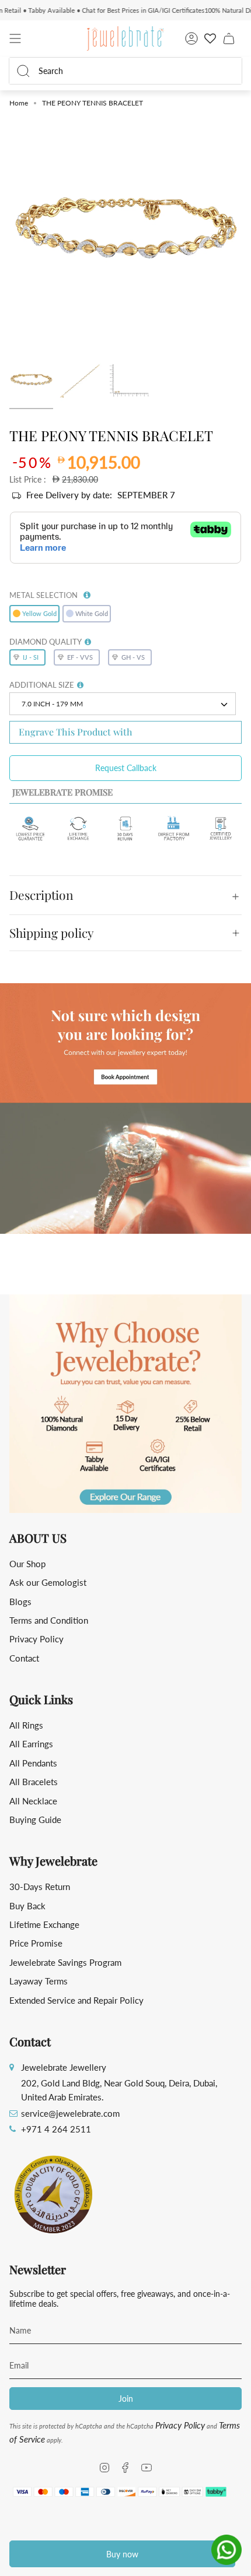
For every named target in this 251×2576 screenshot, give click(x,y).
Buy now (122, 2554)
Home (19, 103)
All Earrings (31, 1744)
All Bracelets (34, 1782)
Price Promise (36, 1943)
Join (126, 2399)
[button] (87, 593)
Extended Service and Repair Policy (76, 2000)
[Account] (191, 38)
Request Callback (126, 768)
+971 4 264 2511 (56, 2129)
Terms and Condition (49, 1620)
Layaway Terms (39, 1981)
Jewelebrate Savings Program (65, 1962)
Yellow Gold (39, 613)
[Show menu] (15, 38)
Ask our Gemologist (48, 1582)
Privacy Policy (36, 1639)
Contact (24, 1658)
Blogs (20, 1602)
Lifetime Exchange (44, 1924)
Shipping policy (52, 932)
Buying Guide (35, 1820)
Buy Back (27, 1906)
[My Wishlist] (210, 38)
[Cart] (229, 38)
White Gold (92, 613)
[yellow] (31, 381)
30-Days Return (40, 1887)
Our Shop (27, 1564)
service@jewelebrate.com (70, 2113)
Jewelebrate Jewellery (64, 2067)
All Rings (26, 1725)
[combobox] (133, 71)
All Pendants (33, 1763)
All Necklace (33, 1801)
